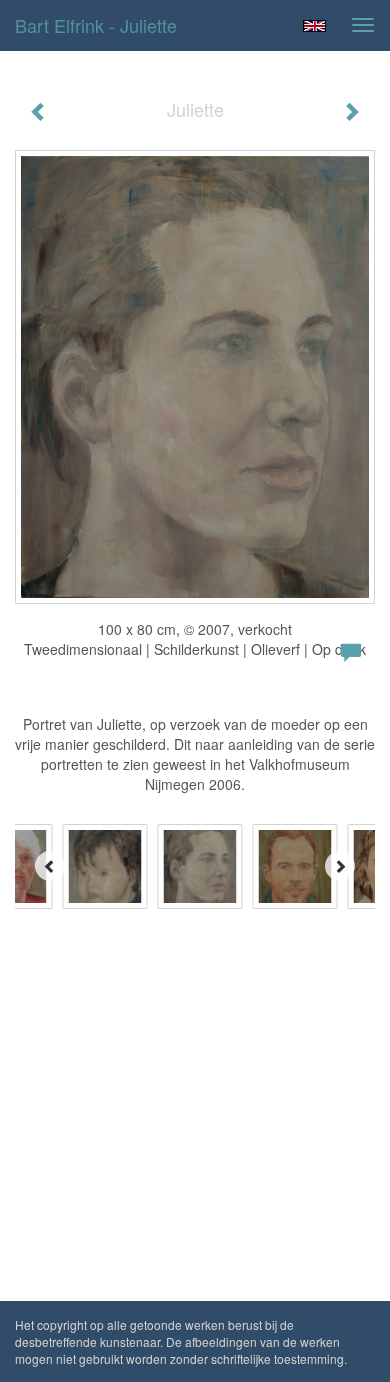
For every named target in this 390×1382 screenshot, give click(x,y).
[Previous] (50, 866)
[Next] (340, 866)
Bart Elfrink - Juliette (96, 25)
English (314, 26)
